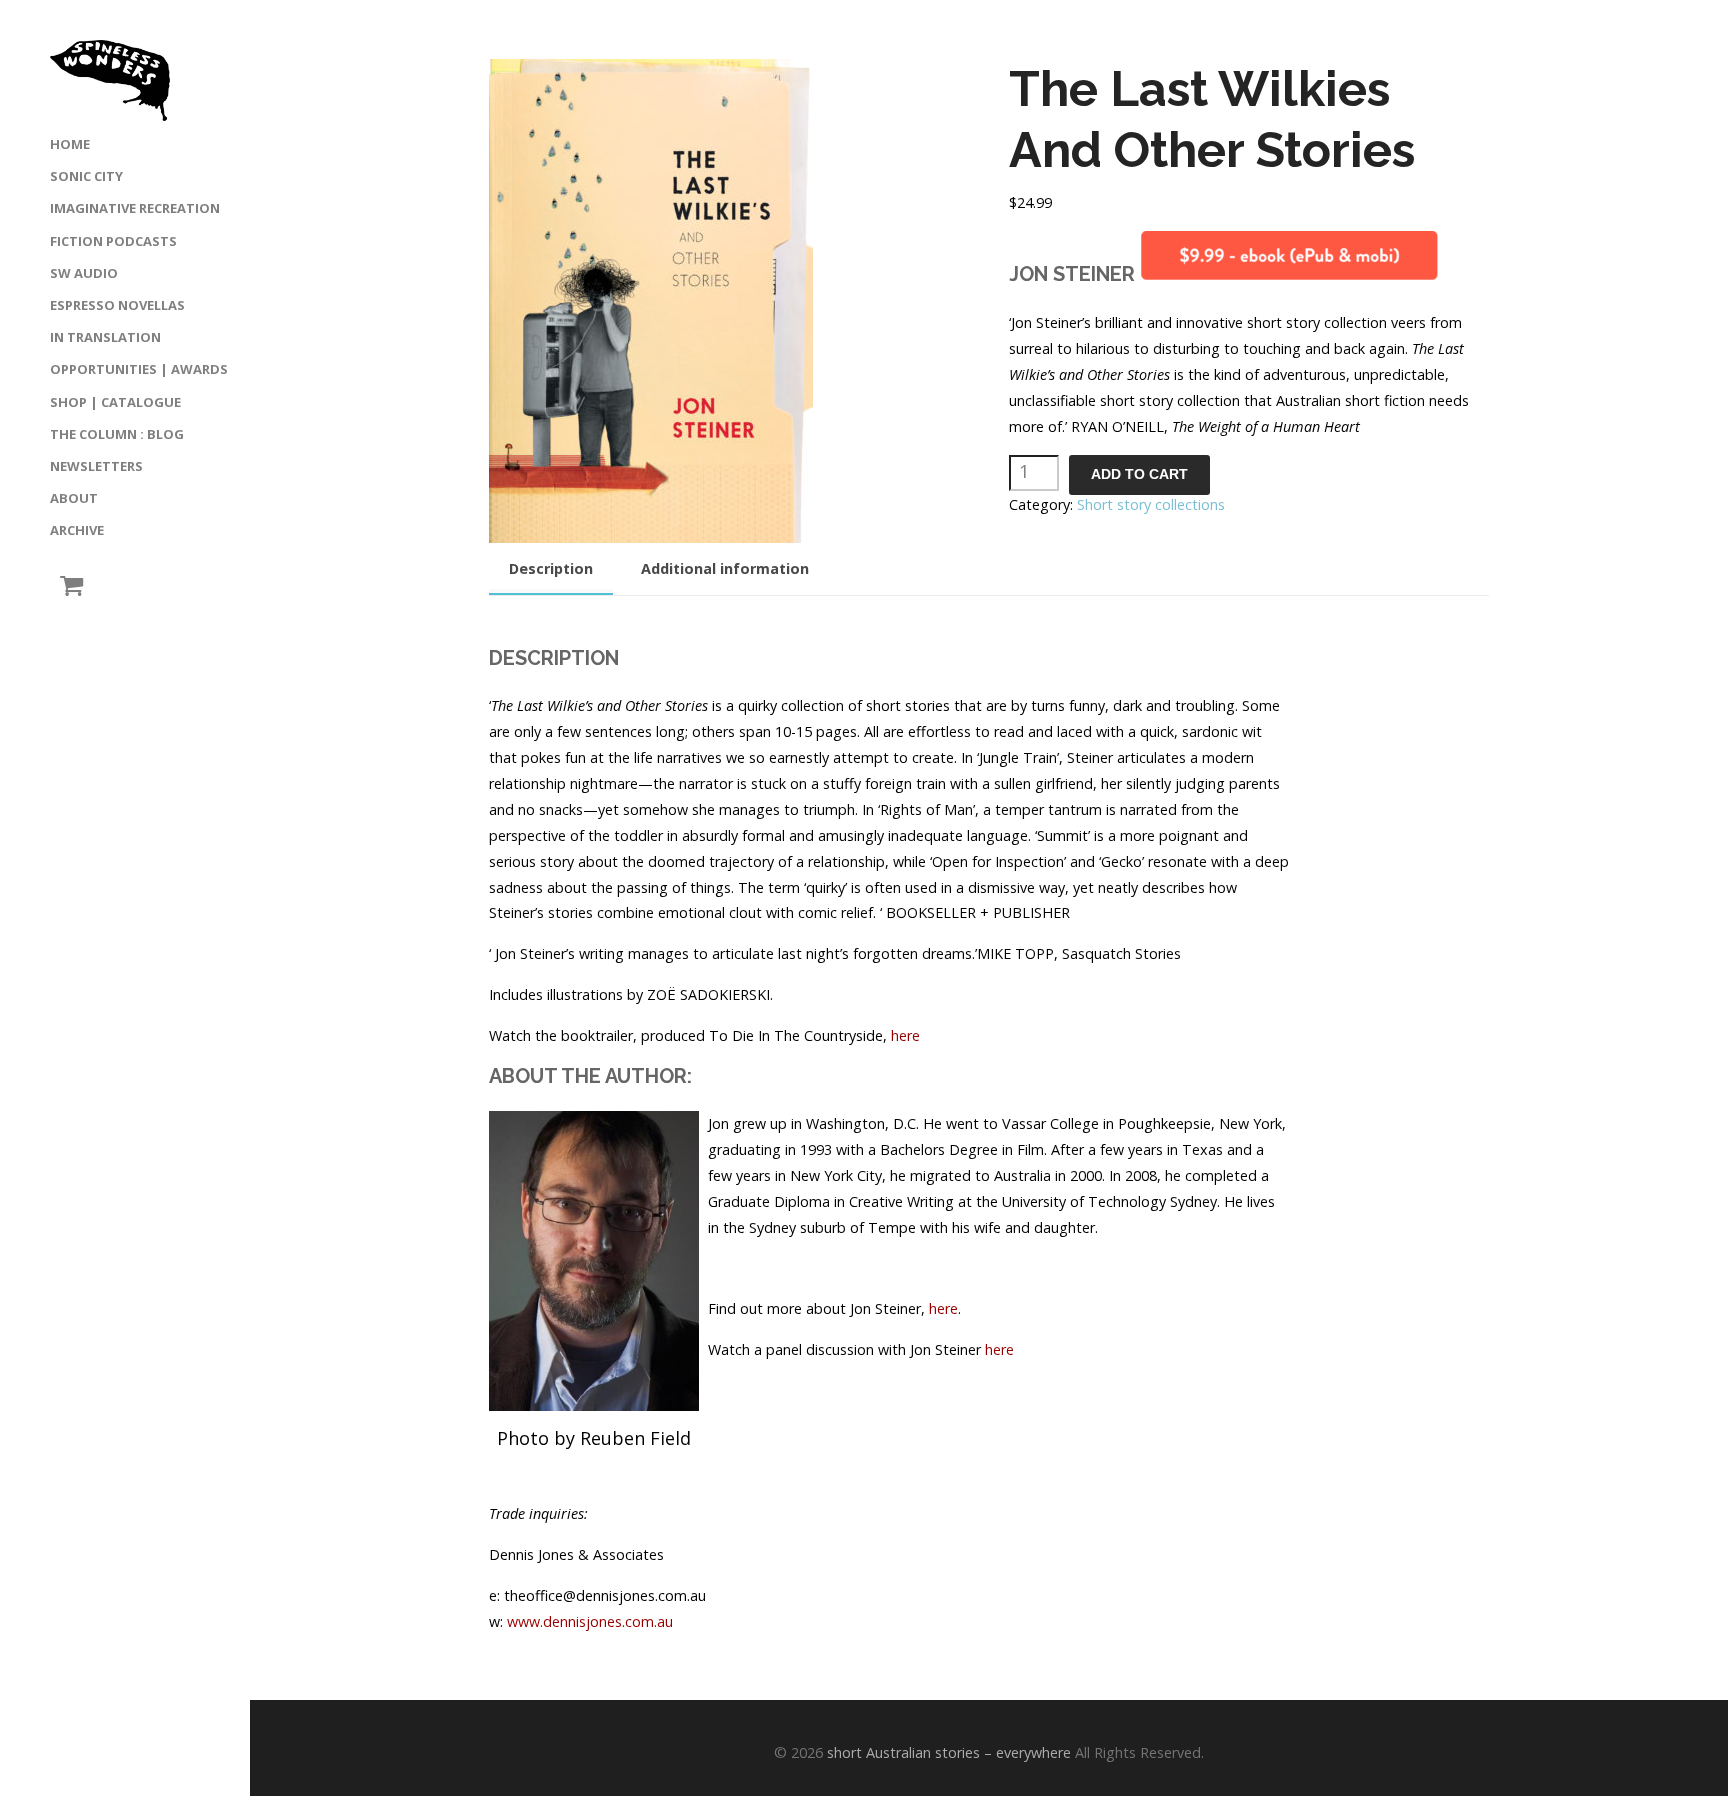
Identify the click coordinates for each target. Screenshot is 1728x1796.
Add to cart (1139, 474)
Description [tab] (551, 568)
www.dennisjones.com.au (590, 1621)
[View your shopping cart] (66, 585)
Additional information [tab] (725, 568)
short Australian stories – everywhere (949, 1752)
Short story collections (1151, 504)
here (905, 1035)
